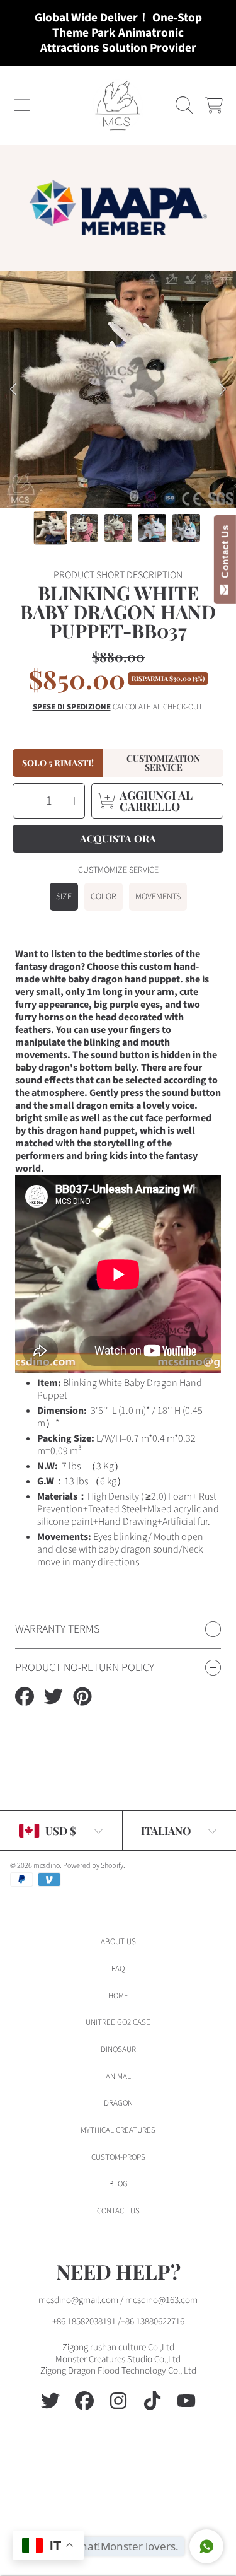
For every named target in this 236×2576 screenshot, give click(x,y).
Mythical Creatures (118, 2130)
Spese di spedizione (72, 707)
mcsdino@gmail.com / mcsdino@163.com (118, 2300)
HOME (118, 1996)
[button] (22, 105)
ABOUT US (118, 1942)
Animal (118, 2077)
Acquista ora (118, 838)
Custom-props (118, 2157)
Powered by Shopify (93, 1866)
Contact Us (225, 554)
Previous (13, 390)
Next (223, 390)
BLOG (118, 2184)
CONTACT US (118, 2211)
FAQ (118, 1969)
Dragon (118, 2103)
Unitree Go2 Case (118, 2022)
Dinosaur (118, 2049)
